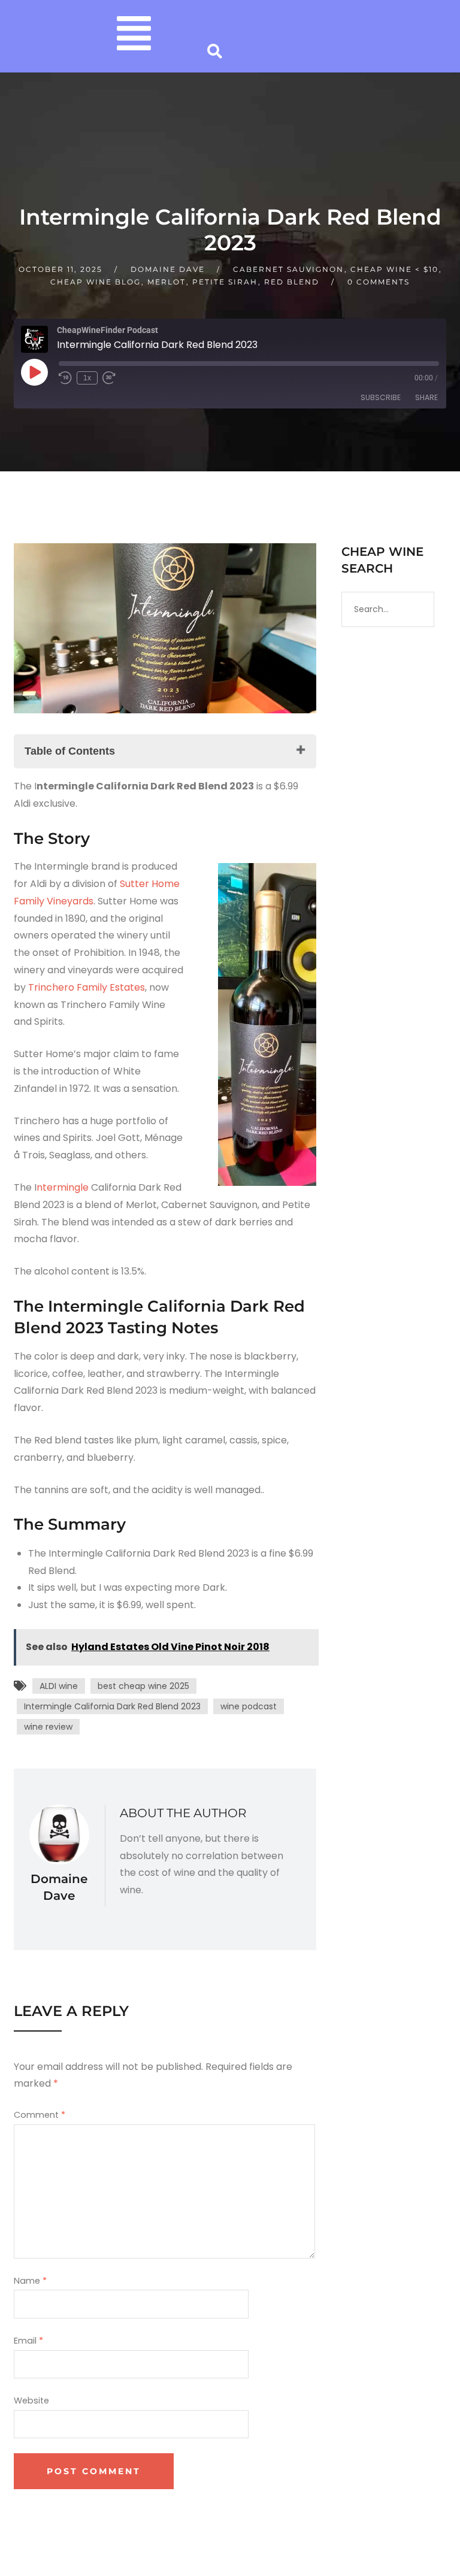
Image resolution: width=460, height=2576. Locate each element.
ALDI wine (59, 1686)
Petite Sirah (225, 282)
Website (31, 2401)
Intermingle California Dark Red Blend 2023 (112, 1706)
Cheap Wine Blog (96, 282)
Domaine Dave (168, 269)
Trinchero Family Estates (87, 987)
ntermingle (63, 1187)
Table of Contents (70, 751)
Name (30, 2281)
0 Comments (379, 282)
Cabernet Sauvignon (288, 269)
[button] (134, 36)
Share (426, 397)
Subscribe (381, 397)
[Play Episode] (34, 372)
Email (28, 2341)
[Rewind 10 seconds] (65, 378)
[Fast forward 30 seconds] (109, 378)
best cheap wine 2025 (143, 1686)
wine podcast (249, 1706)
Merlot (167, 282)
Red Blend (292, 282)
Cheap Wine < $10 (394, 269)
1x (87, 378)
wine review (48, 1727)
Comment (40, 2115)
